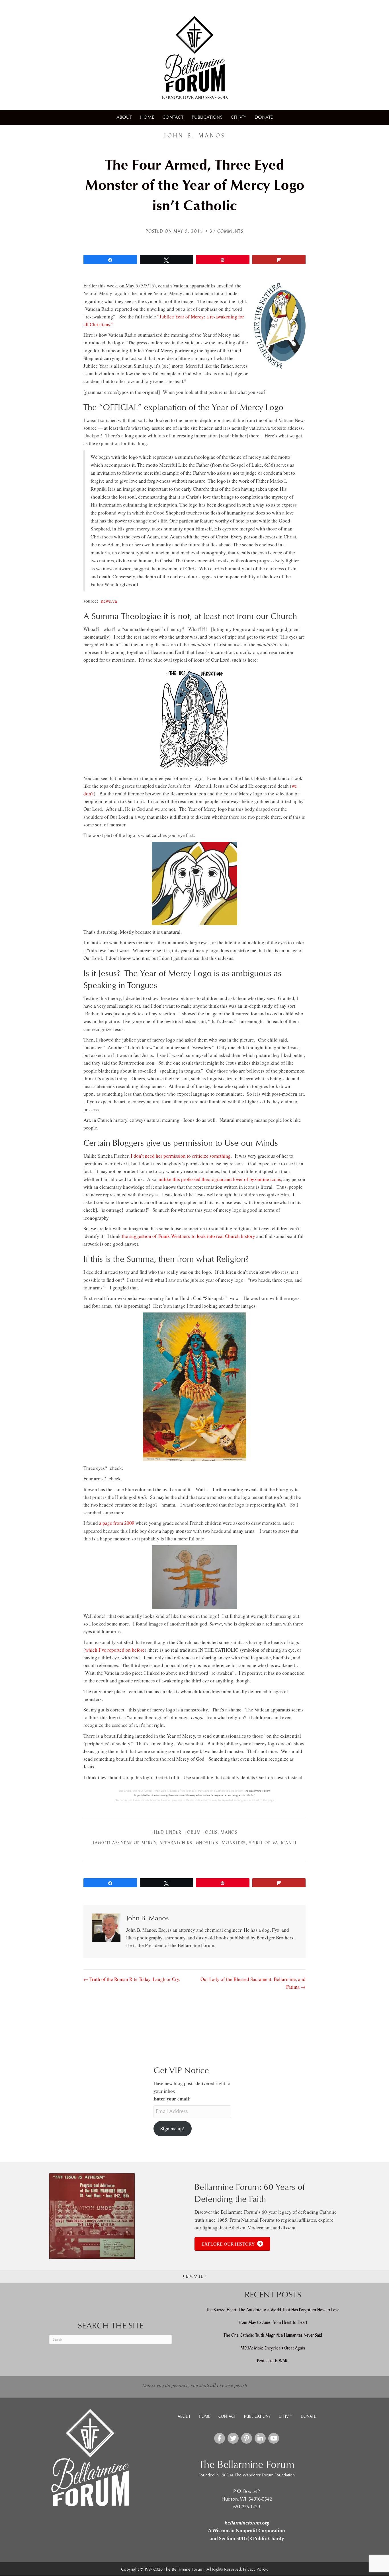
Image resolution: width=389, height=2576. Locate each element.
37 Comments (227, 231)
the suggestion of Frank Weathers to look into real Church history (189, 1236)
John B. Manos (195, 135)
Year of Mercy (139, 1843)
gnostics (207, 1843)
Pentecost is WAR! (273, 2360)
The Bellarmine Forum (257, 1791)
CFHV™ (238, 117)
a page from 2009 (117, 1523)
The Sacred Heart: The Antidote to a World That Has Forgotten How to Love (273, 2309)
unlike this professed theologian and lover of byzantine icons (220, 1179)
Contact (173, 117)
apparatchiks (176, 1843)
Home (147, 117)
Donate (264, 117)
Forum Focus (201, 1832)
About (124, 117)
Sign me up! (172, 2129)
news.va (109, 601)
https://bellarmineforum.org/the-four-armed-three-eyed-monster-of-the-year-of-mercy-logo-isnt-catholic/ (195, 1795)
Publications (207, 117)
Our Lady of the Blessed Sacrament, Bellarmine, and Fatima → (253, 1983)
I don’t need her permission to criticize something (181, 1156)
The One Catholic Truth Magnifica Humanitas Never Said (273, 2335)
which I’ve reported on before (115, 1650)
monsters (234, 1843)
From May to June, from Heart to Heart (273, 2322)
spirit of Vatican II (273, 1843)
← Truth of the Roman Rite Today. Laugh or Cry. (132, 1979)
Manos (229, 1832)
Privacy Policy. (255, 2569)
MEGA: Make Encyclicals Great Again (273, 2348)
